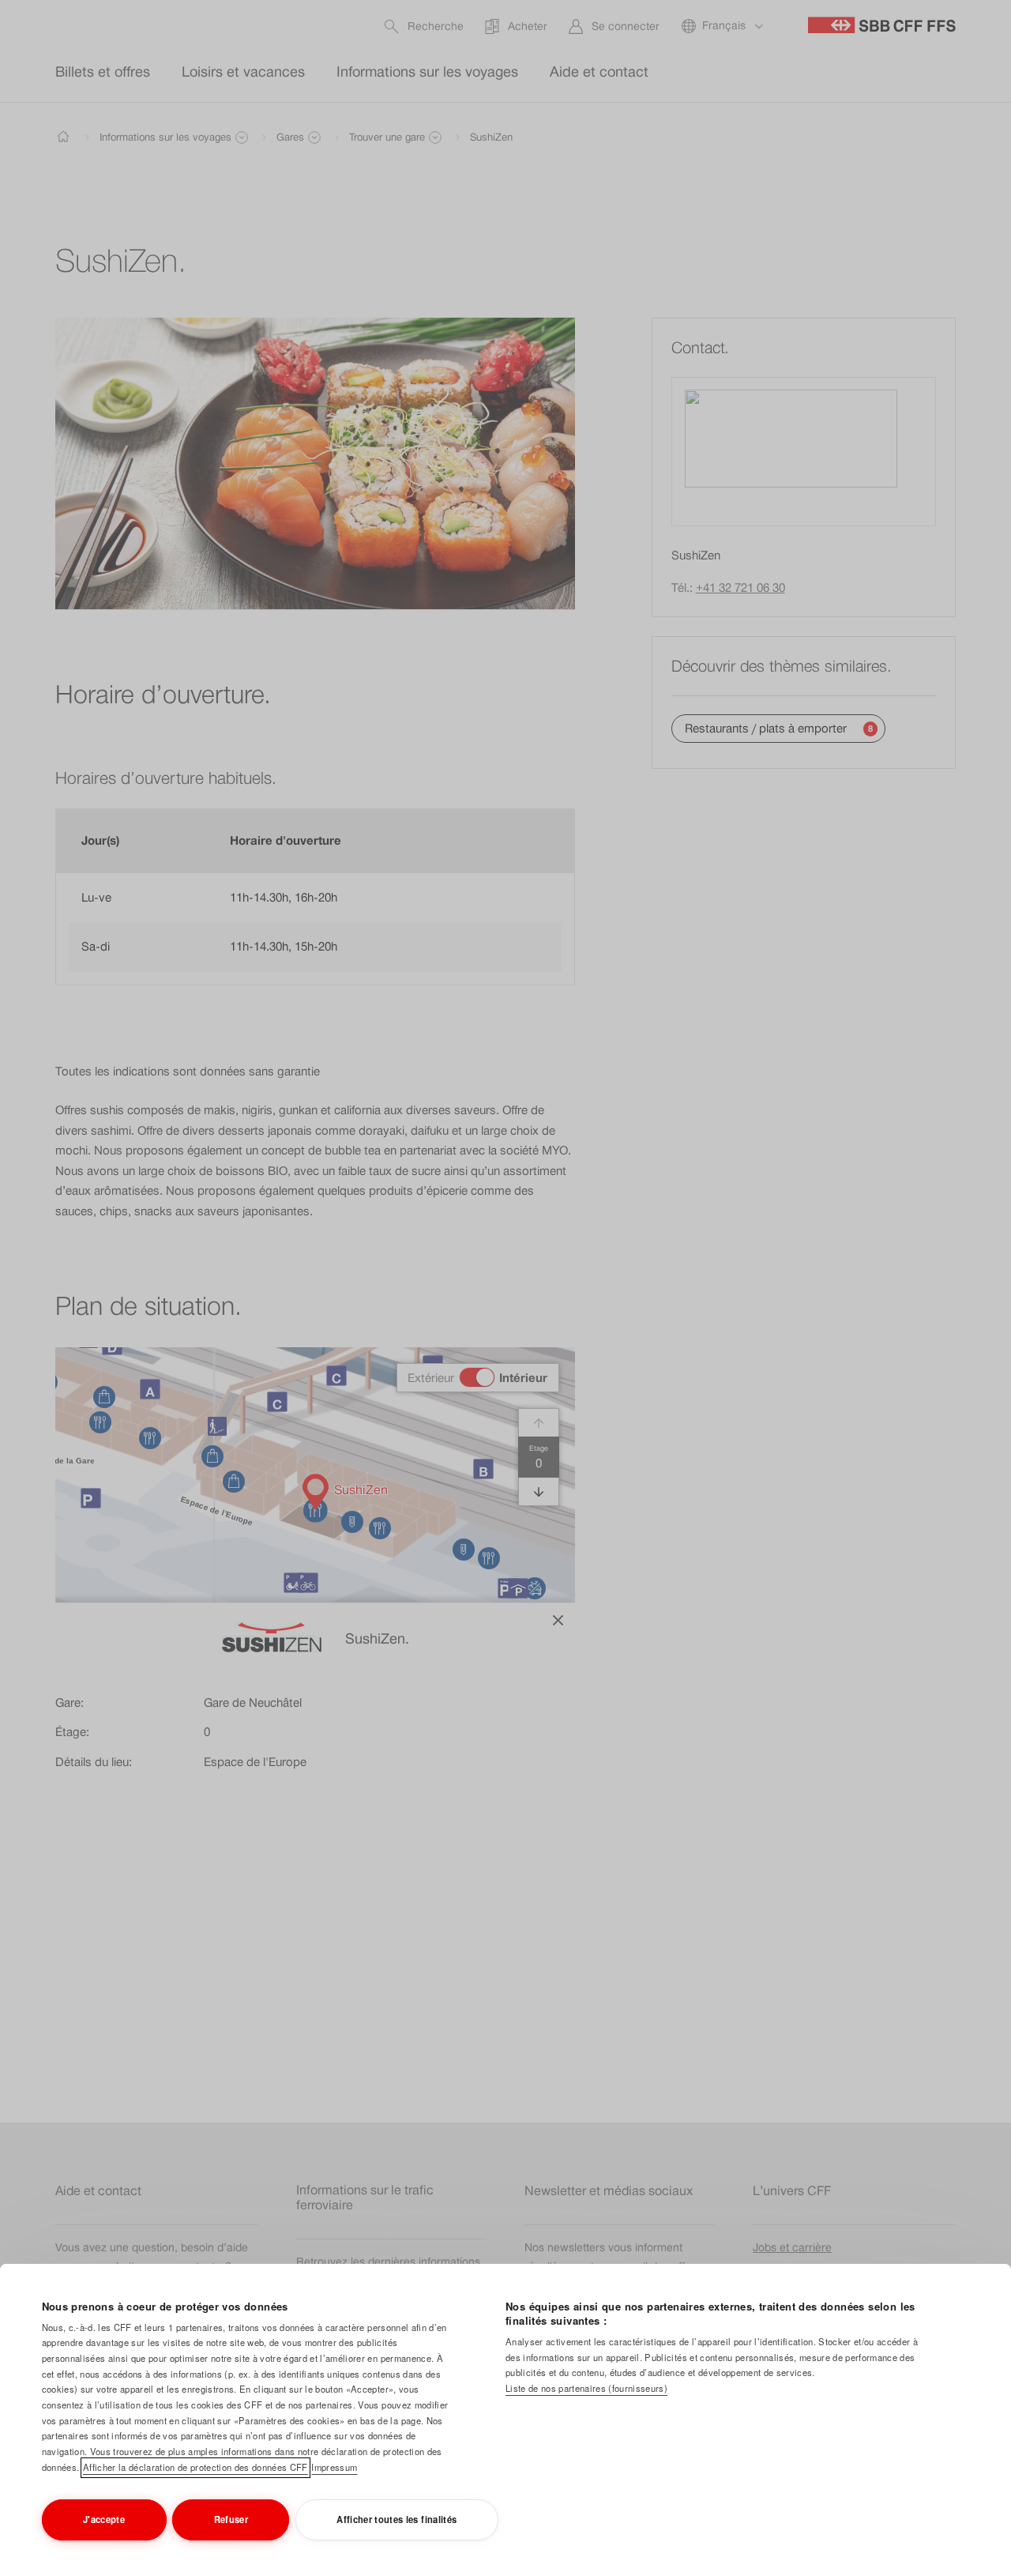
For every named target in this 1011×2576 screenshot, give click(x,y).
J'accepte (104, 2519)
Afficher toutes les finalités (397, 2519)
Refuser (231, 2519)
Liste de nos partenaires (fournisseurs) (586, 2388)
